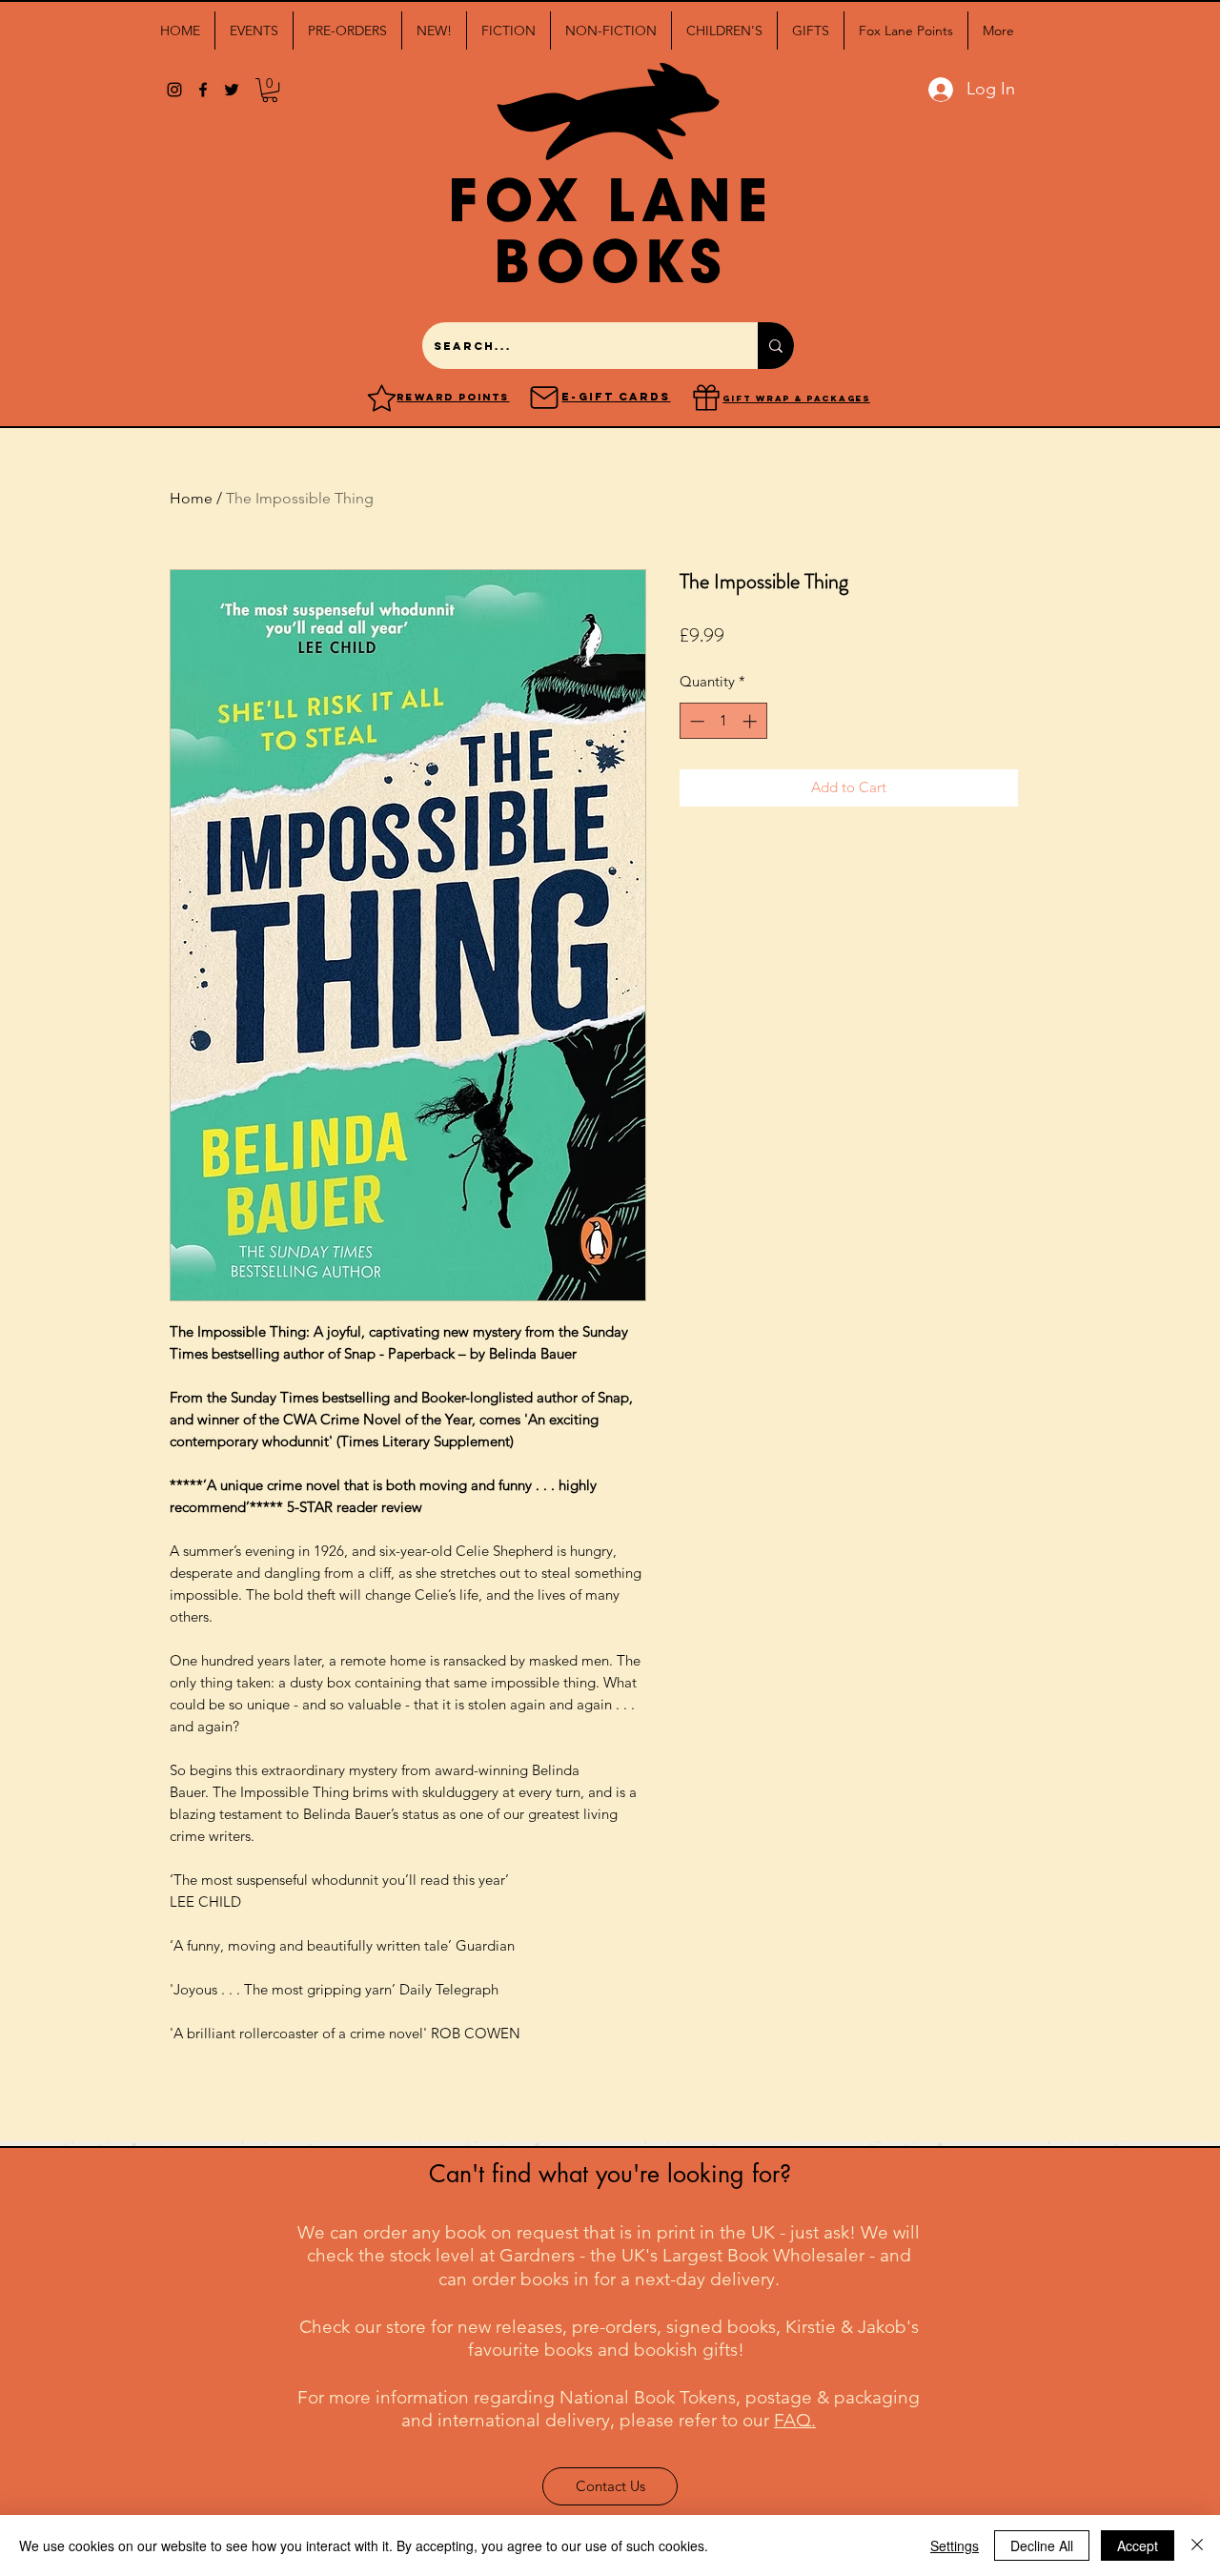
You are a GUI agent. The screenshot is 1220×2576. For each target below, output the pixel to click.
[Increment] (752, 721)
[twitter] (232, 90)
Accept (1138, 2545)
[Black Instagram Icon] (174, 90)
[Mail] (544, 398)
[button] (254, 31)
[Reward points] (382, 398)
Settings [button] (955, 2545)
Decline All (1042, 2545)
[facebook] (203, 90)
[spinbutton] (723, 721)
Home (191, 498)
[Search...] (776, 346)
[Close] (1197, 2545)
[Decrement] (695, 721)
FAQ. (795, 2420)
